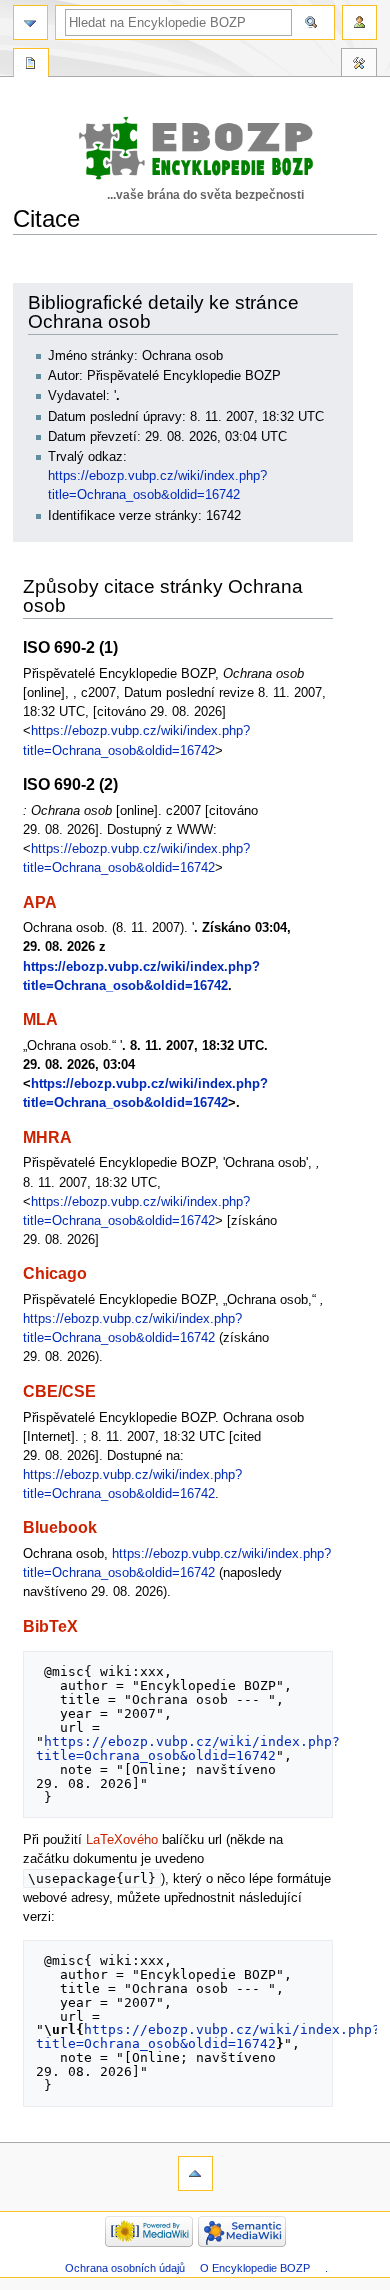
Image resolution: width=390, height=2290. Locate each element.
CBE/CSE (59, 1391)
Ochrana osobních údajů (125, 2268)
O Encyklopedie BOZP (255, 2268)
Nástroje (359, 65)
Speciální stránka (31, 65)
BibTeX (50, 1626)
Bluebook (60, 1527)
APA (40, 902)
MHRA (47, 1137)
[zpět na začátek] (195, 2173)
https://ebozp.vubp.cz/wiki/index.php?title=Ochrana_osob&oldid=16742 (188, 1748)
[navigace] (30, 22)
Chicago (55, 1273)
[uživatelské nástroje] (359, 22)
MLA (40, 1019)
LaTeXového (122, 1840)
